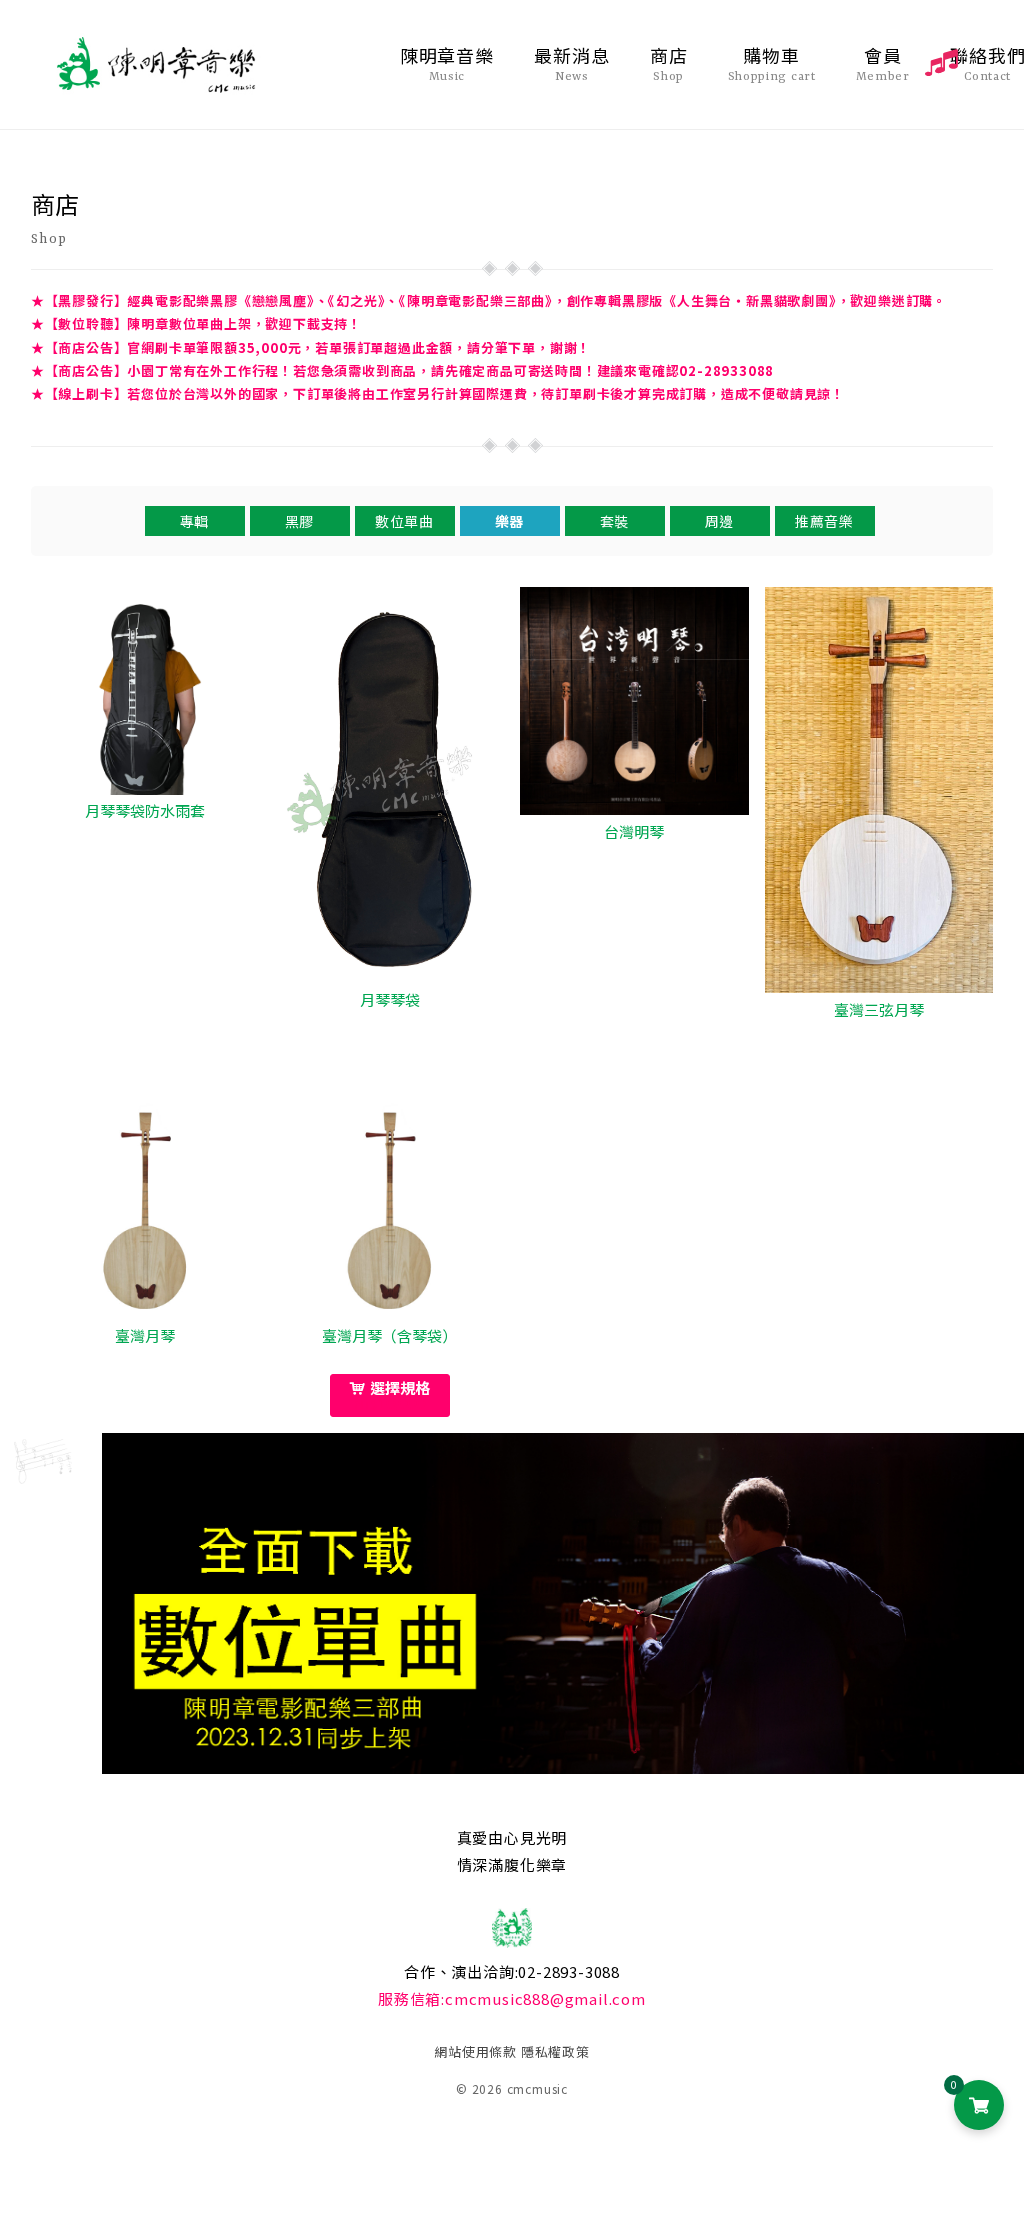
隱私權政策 (555, 2051)
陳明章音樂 (447, 63)
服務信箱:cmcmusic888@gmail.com (512, 1998)
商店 (669, 63)
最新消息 (572, 63)
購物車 (772, 63)
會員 (883, 63)
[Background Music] (939, 60)
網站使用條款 (475, 2051)
